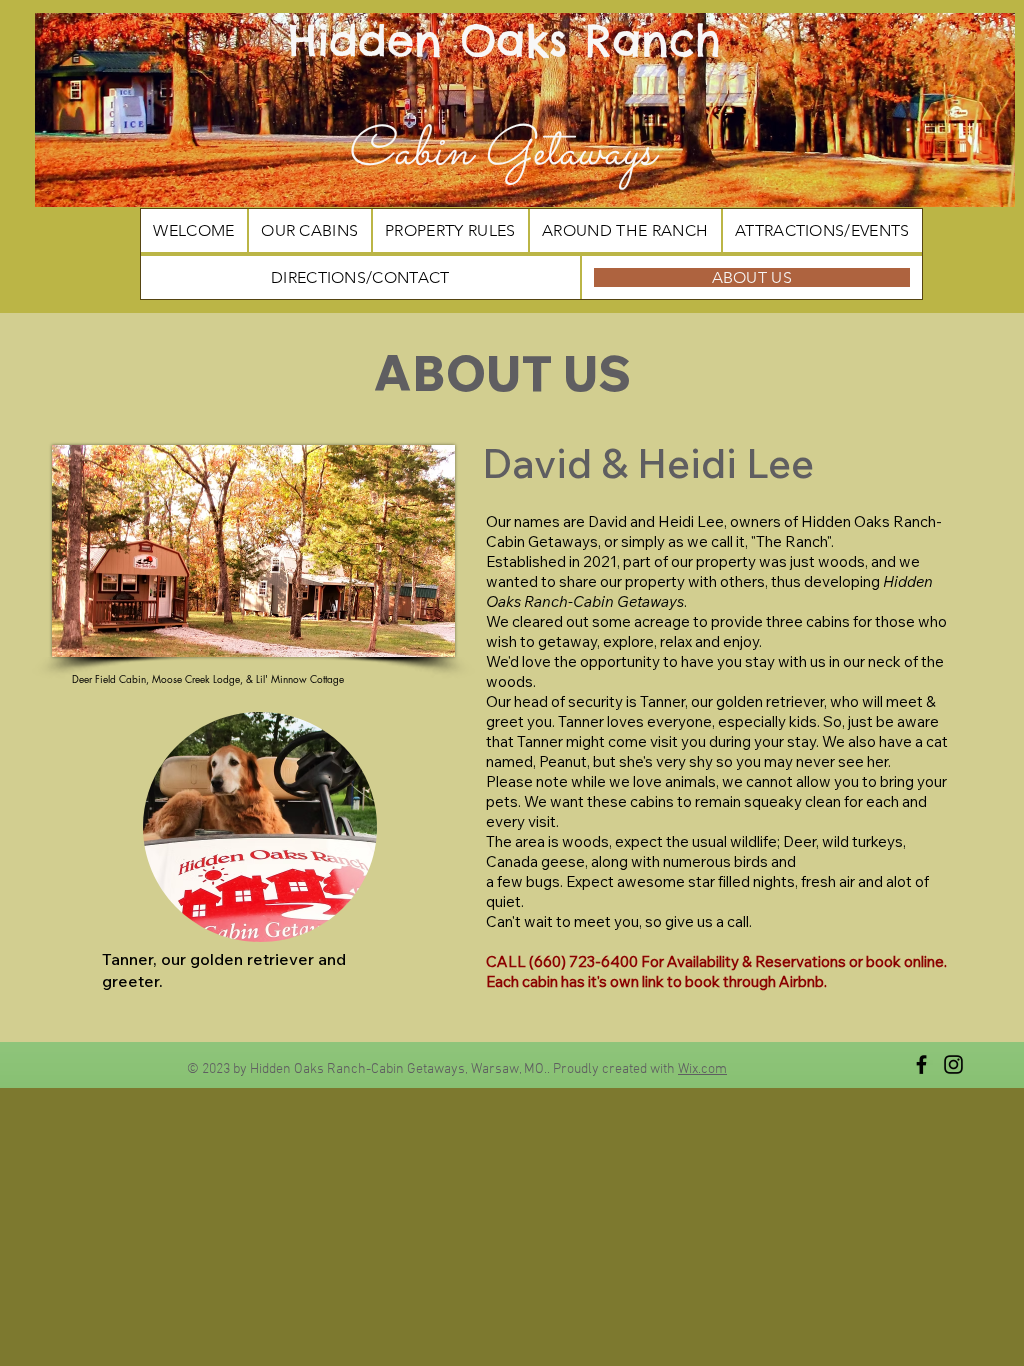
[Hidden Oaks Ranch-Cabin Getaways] (921, 1064)
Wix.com (702, 1069)
